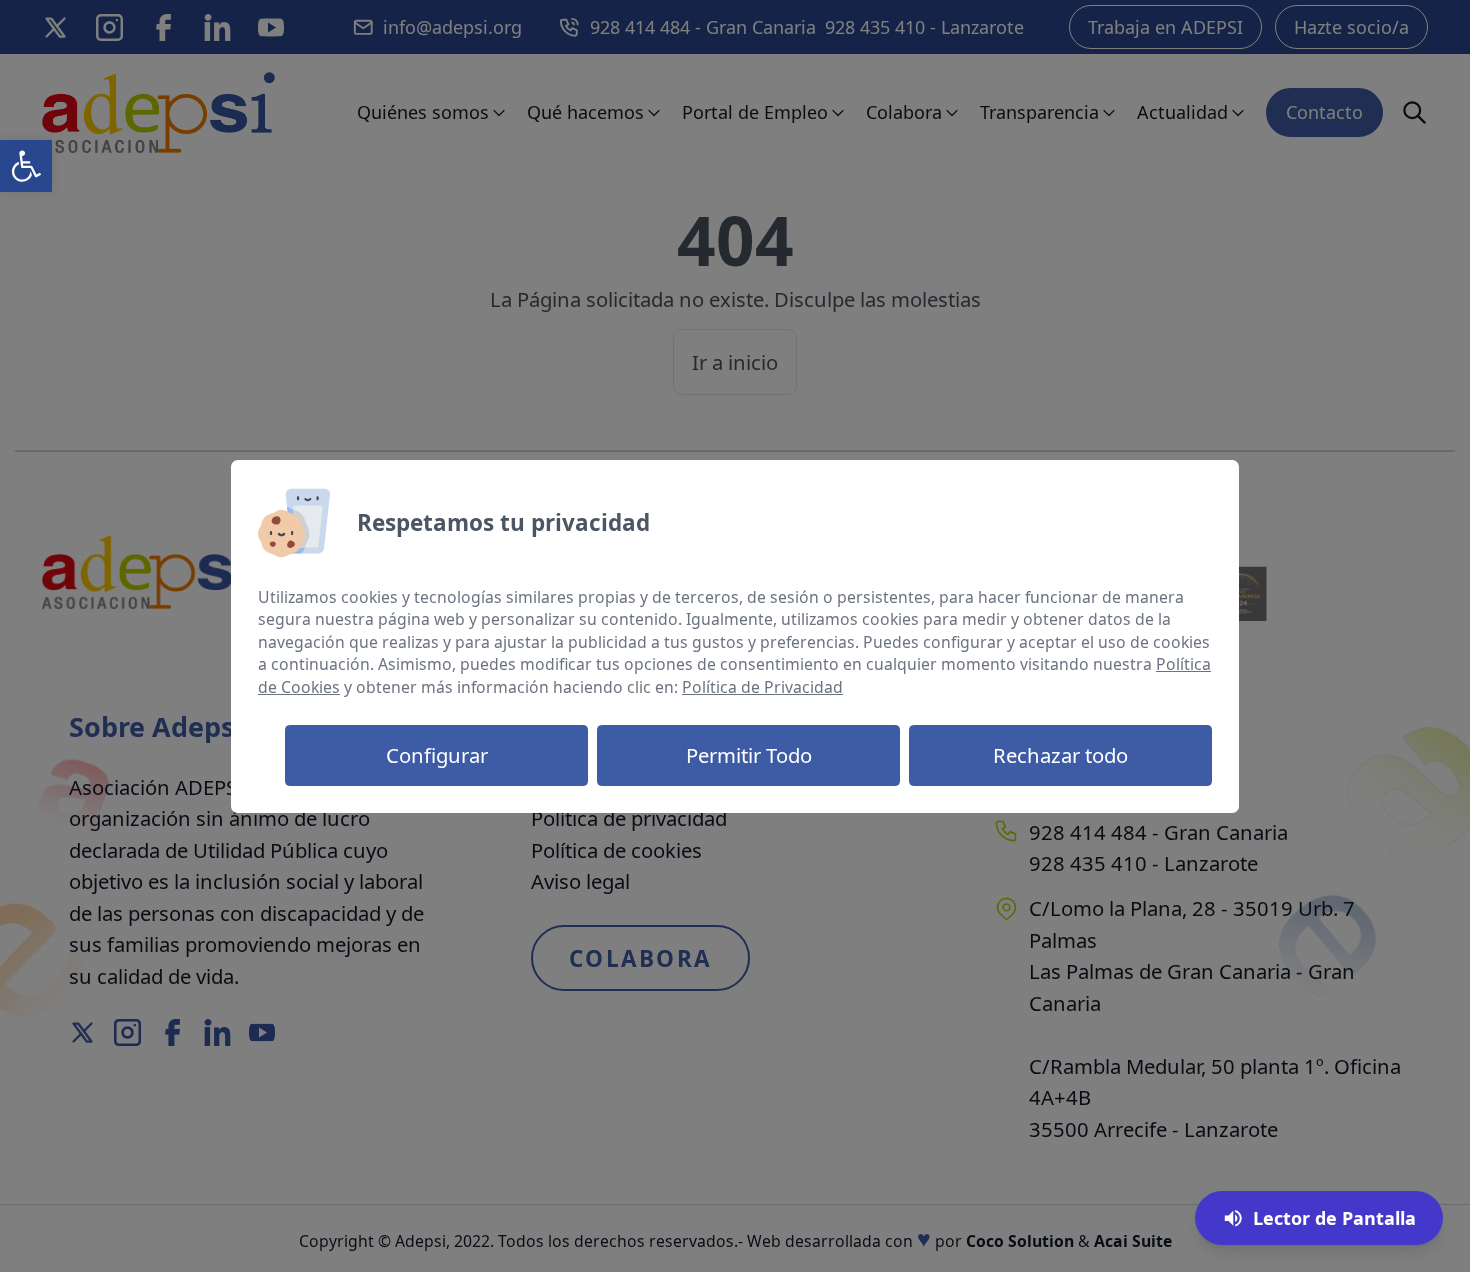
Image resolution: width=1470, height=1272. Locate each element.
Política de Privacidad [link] (762, 687)
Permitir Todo (749, 755)
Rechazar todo (1060, 755)
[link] (26, 166)
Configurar (437, 755)
